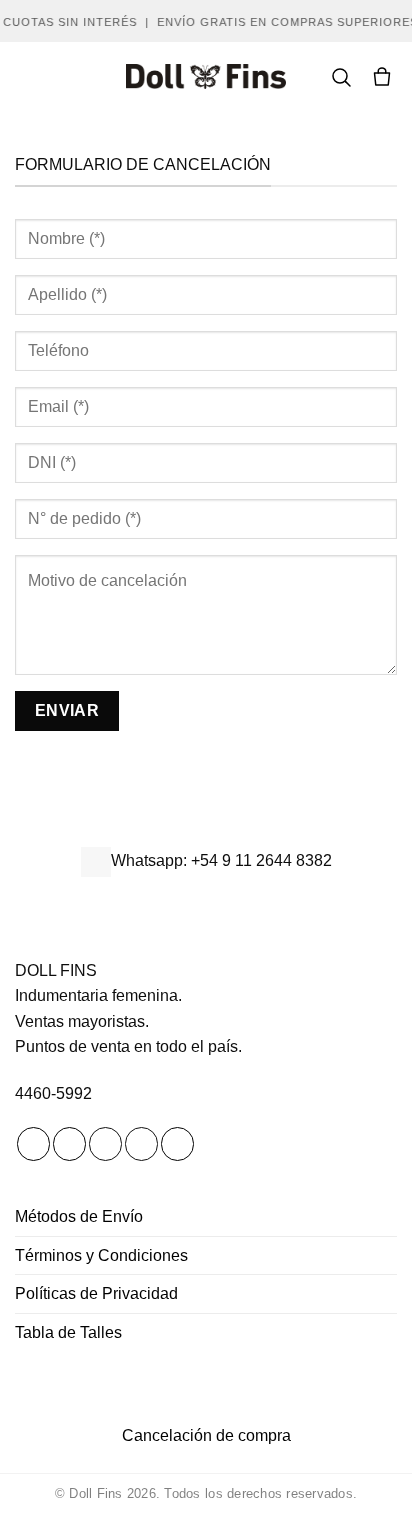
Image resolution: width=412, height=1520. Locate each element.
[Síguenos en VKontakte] (177, 1144)
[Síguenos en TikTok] (105, 1144)
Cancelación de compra (206, 1435)
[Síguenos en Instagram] (69, 1144)
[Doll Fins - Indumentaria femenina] (206, 76)
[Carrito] (382, 77)
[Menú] (27, 76)
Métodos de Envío (79, 1216)
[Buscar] (341, 77)
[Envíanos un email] (141, 1144)
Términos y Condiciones (101, 1255)
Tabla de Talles (68, 1332)
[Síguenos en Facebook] (33, 1144)
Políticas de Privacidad (96, 1293)
